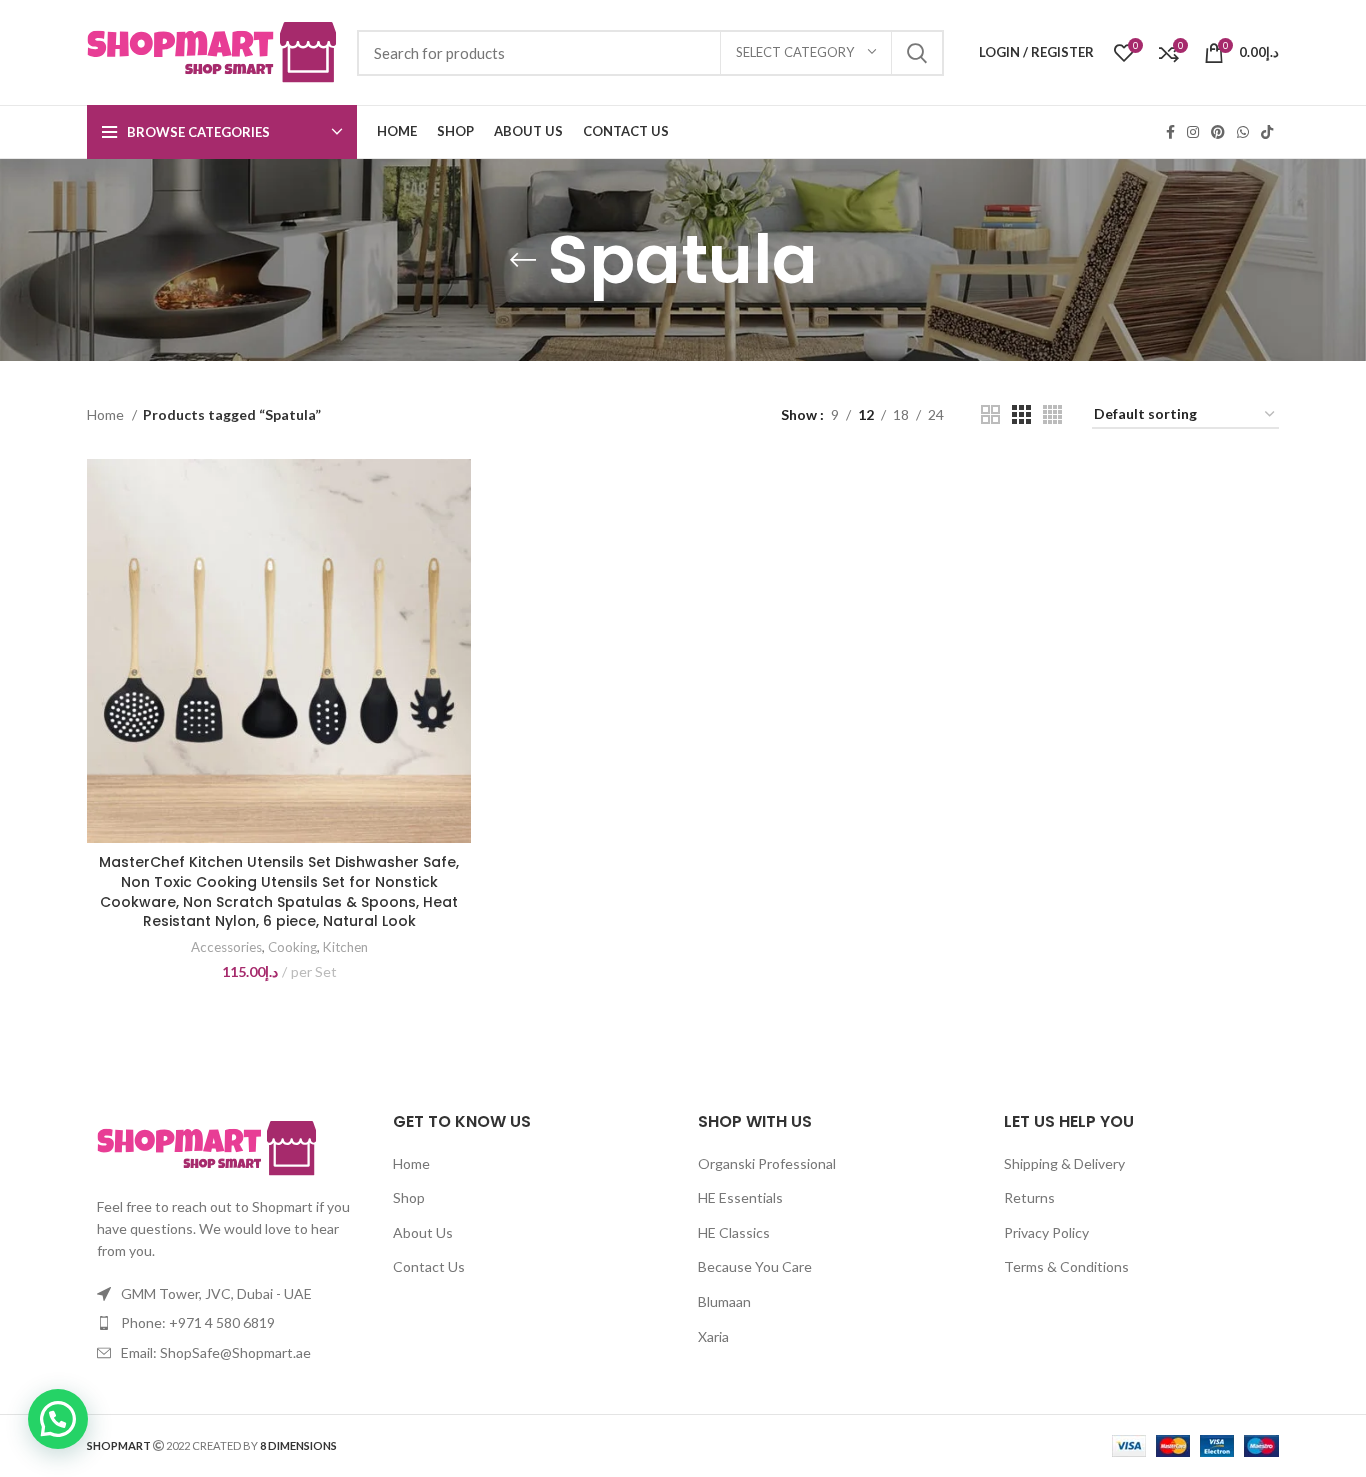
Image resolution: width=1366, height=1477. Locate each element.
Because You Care (755, 1266)
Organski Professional (767, 1163)
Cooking (292, 947)
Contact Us (429, 1266)
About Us (423, 1232)
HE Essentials (740, 1197)
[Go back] (523, 260)
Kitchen (345, 947)
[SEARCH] (917, 53)
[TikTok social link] (1267, 132)
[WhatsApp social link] (1243, 132)
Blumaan (724, 1301)
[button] (58, 1419)
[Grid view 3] (1021, 414)
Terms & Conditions (1066, 1266)
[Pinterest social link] (1218, 132)
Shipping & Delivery (1064, 1163)
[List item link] (225, 1323)
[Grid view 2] (990, 414)
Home (107, 414)
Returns (1029, 1197)
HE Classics (734, 1232)
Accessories (226, 947)
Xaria (713, 1336)
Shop (409, 1197)
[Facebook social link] (1170, 132)
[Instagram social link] (1193, 132)
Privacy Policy (1046, 1232)
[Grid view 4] (1052, 414)
